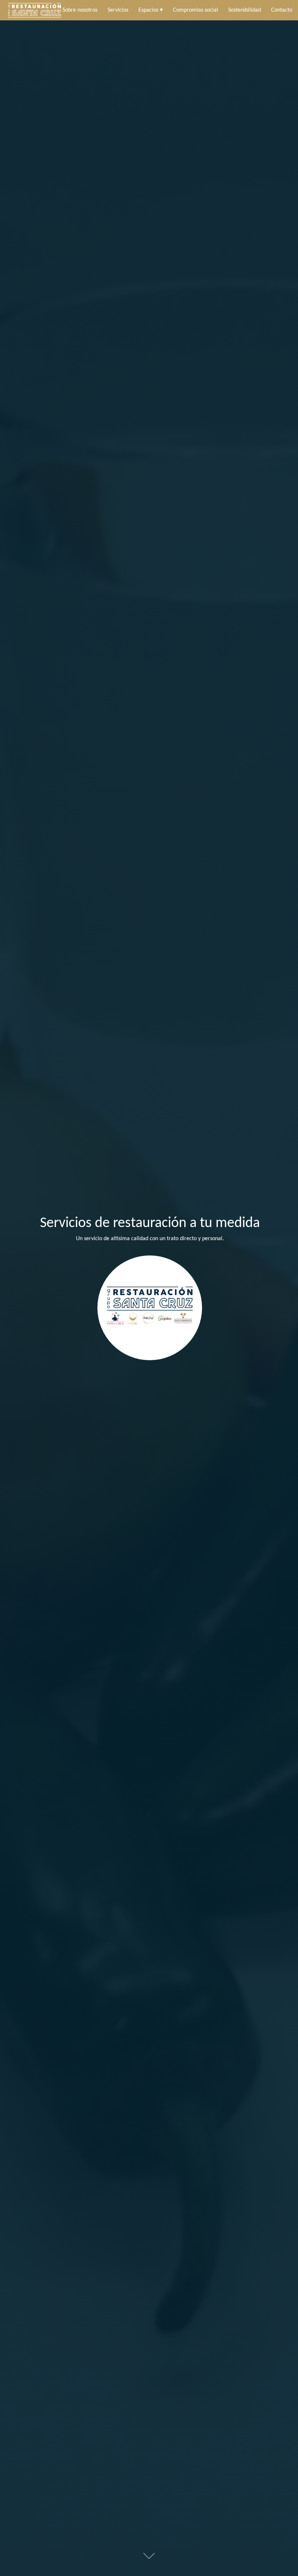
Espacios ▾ (151, 10)
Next (149, 2556)
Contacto (282, 10)
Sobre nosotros (80, 10)
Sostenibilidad (245, 10)
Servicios (118, 10)
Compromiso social (196, 10)
